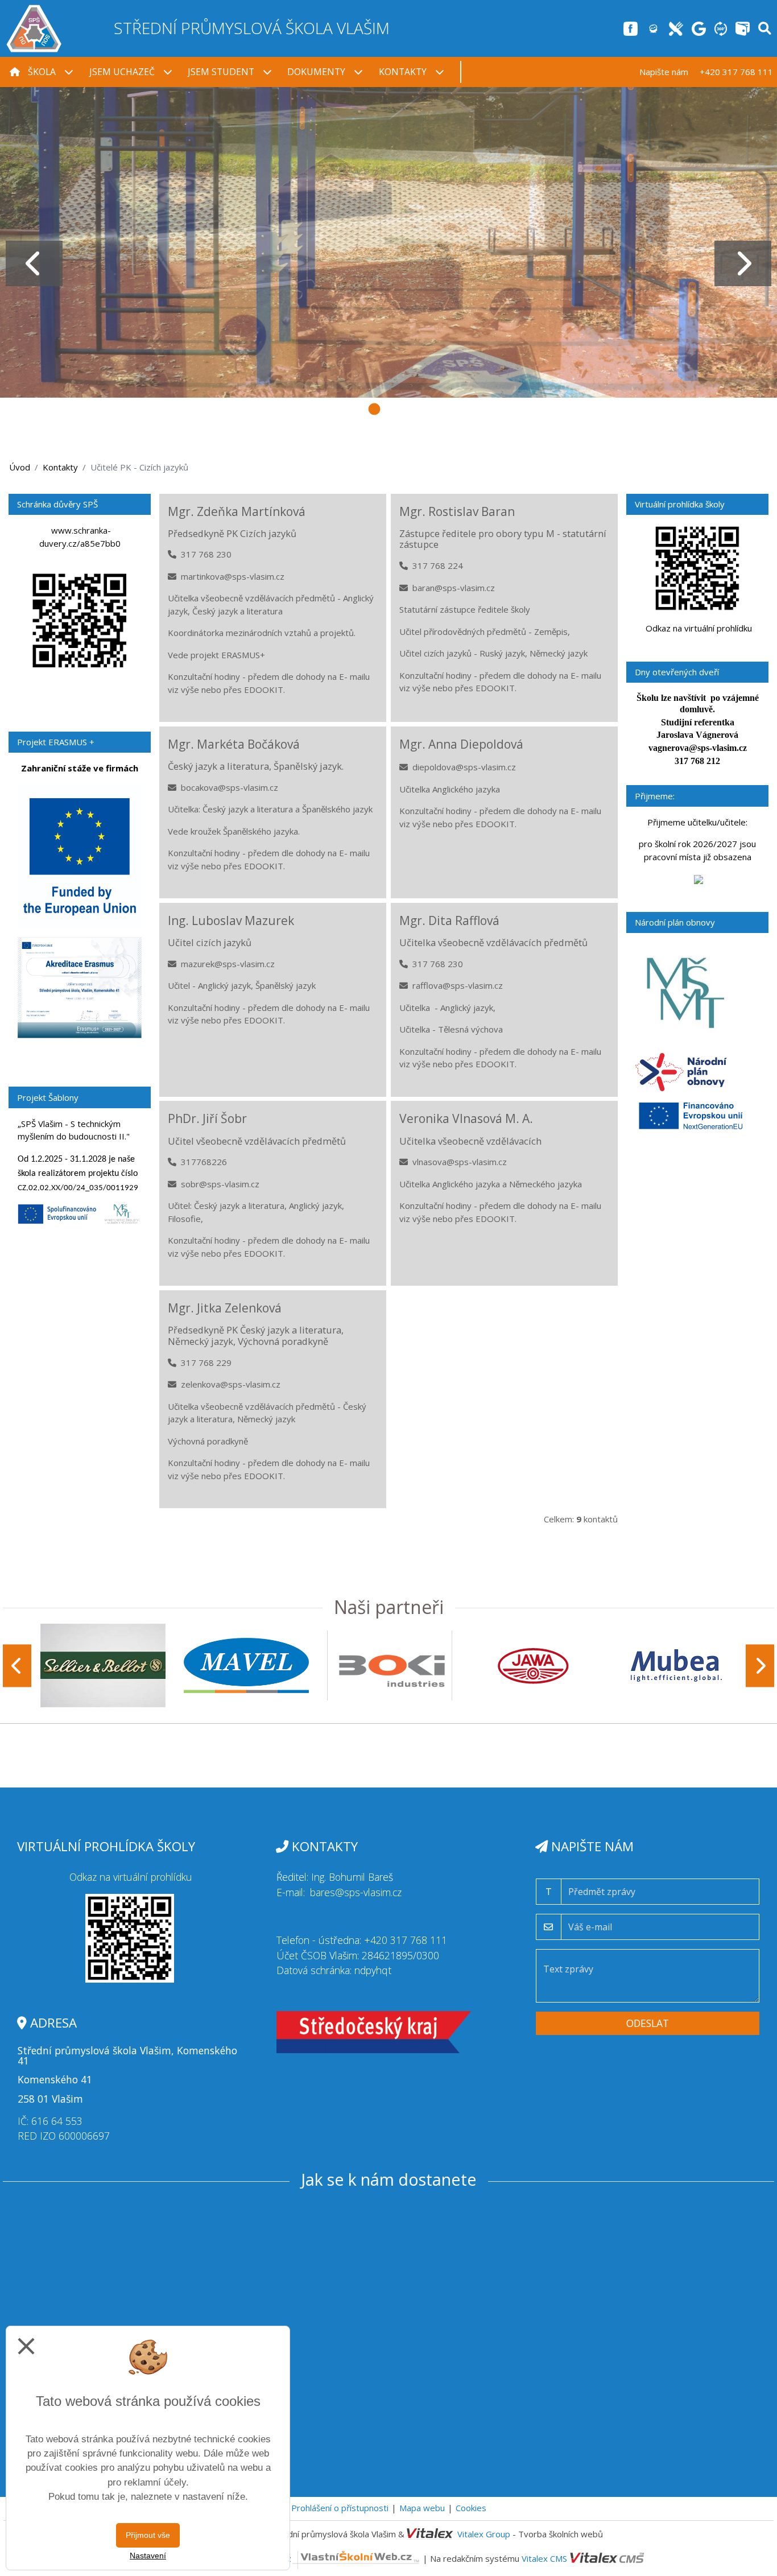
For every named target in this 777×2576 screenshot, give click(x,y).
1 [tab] (317, 408)
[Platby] (743, 28)
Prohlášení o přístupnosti (340, 2508)
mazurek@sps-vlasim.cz (228, 964)
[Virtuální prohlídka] (721, 28)
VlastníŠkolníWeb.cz (253, 2558)
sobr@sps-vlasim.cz (220, 1184)
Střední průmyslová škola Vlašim (252, 28)
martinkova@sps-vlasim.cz (233, 576)
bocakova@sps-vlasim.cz (230, 787)
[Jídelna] (676, 28)
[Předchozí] (17, 1665)
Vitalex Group (484, 2534)
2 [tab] (346, 408)
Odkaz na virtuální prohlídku (699, 628)
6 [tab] (460, 408)
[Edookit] (653, 28)
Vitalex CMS (544, 2558)
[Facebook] (631, 28)
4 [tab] (403, 408)
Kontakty (60, 467)
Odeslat (648, 2023)
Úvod (20, 467)
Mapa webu (422, 2508)
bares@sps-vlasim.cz (356, 1892)
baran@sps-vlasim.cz (454, 588)
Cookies (471, 2508)
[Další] (760, 1665)
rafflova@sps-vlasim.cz (458, 985)
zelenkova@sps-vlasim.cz (231, 1384)
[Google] (699, 28)
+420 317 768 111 (406, 1940)
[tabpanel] (388, 242)
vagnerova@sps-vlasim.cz (698, 748)
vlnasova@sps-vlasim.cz (460, 1162)
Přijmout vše (148, 2535)
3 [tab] (374, 408)
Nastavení (148, 2556)
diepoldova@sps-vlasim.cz (464, 767)
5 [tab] (431, 408)
